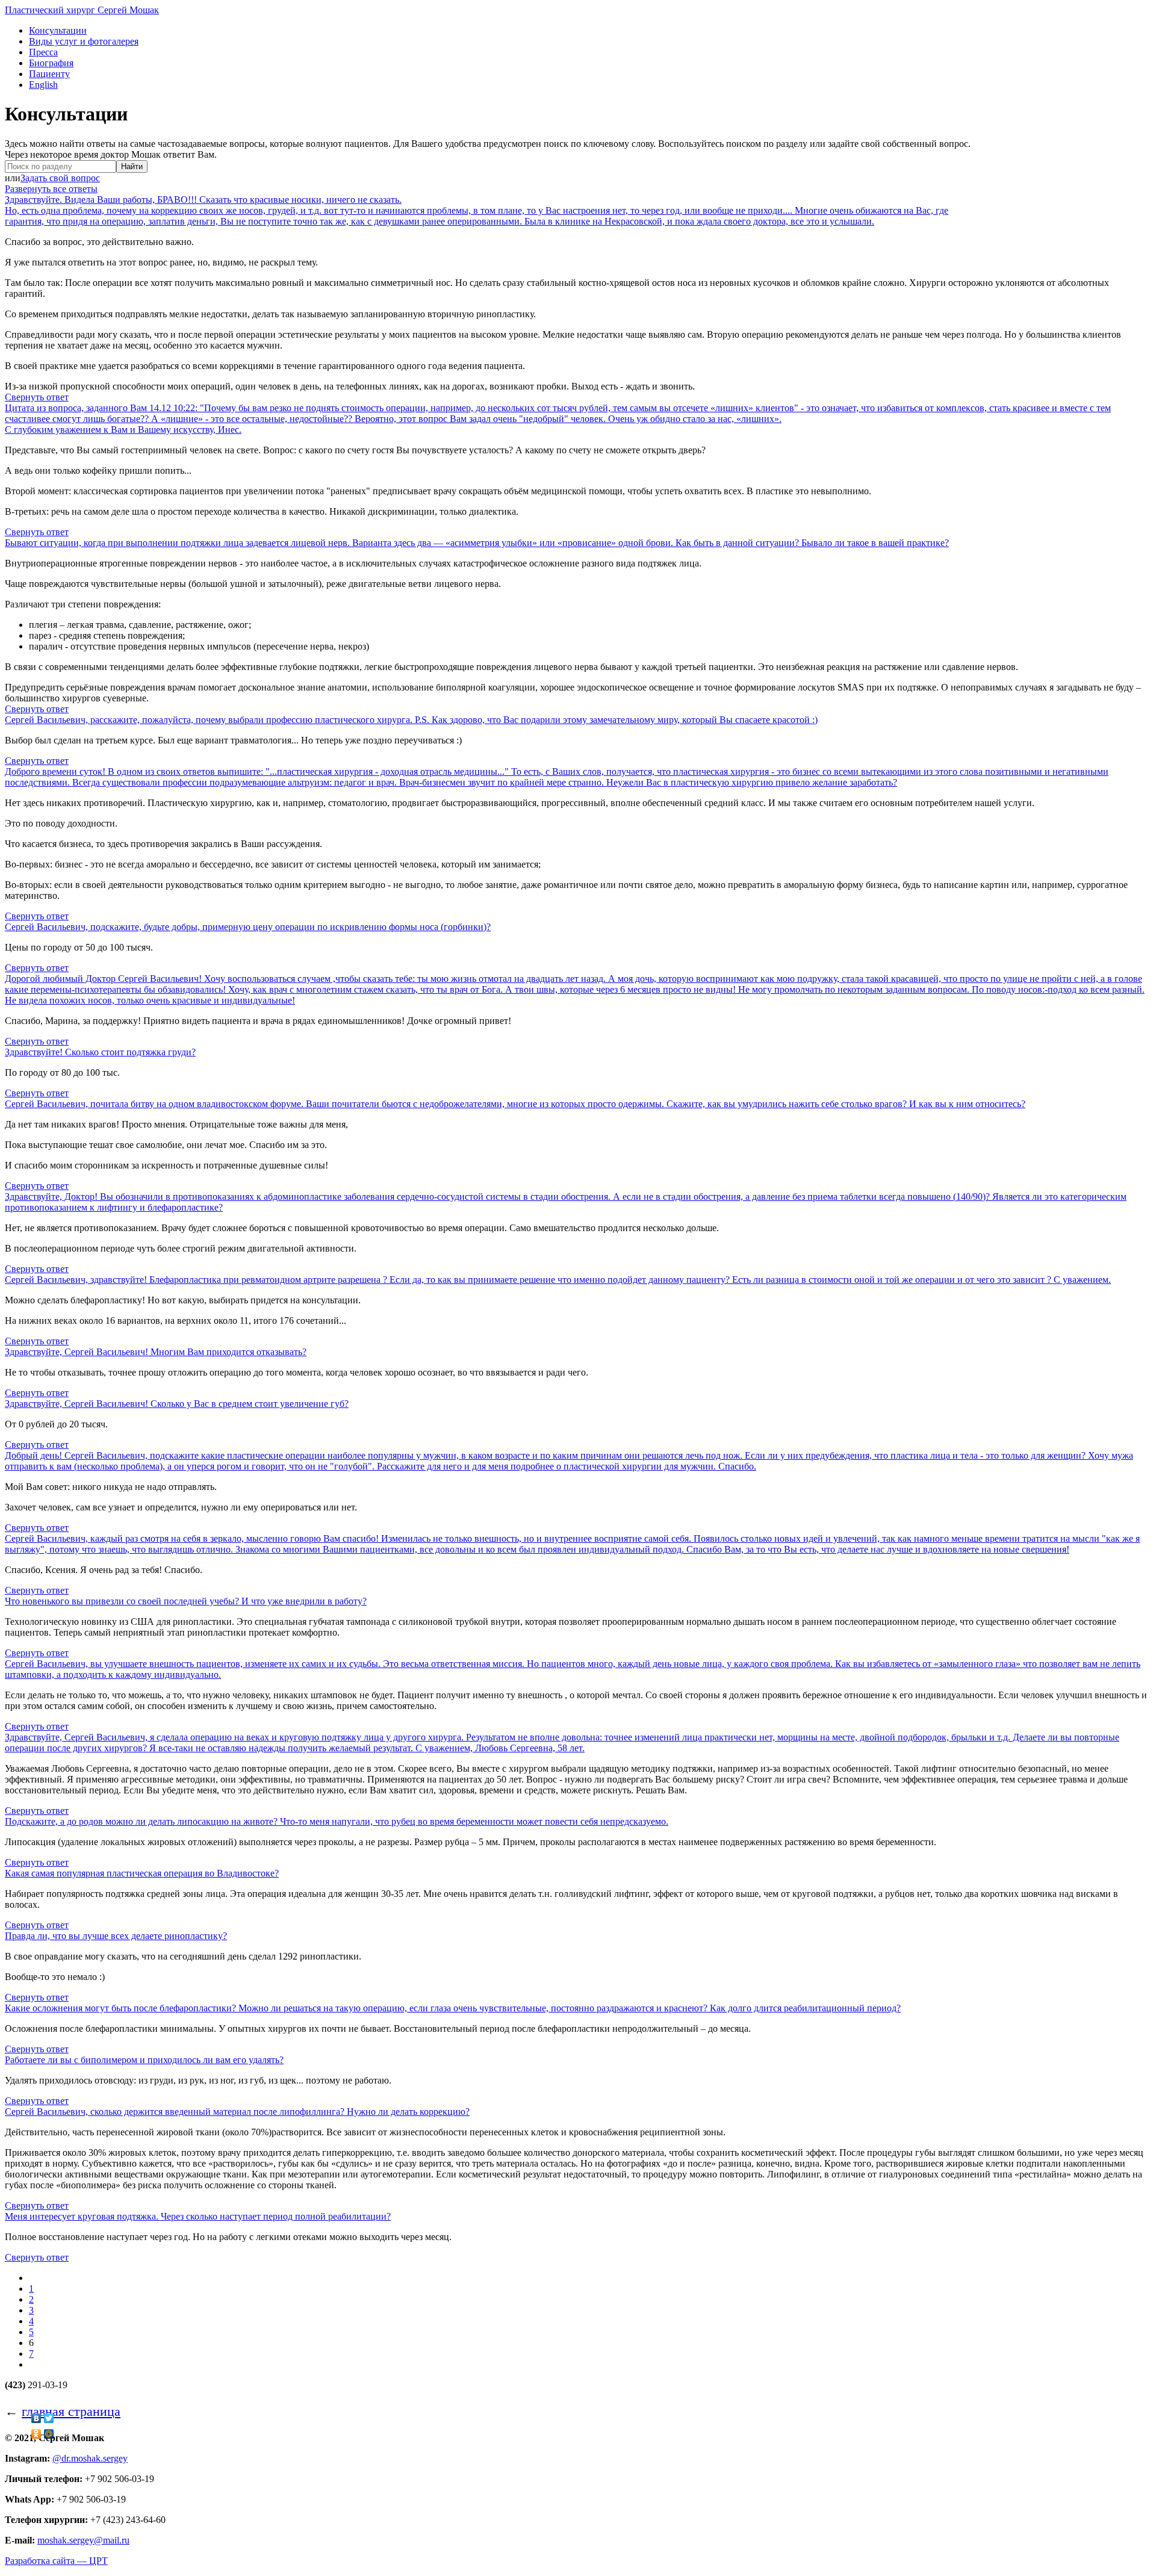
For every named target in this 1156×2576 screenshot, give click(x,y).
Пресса (43, 52)
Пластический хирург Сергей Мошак (82, 10)
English (43, 85)
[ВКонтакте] (36, 2418)
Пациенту (49, 74)
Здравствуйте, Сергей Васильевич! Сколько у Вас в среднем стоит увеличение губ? (177, 1404)
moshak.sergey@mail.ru (83, 2540)
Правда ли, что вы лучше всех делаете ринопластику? (116, 1936)
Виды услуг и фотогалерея (84, 41)
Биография (51, 63)
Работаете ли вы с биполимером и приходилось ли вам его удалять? (144, 2060)
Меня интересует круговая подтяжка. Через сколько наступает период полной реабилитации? (198, 2216)
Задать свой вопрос (60, 178)
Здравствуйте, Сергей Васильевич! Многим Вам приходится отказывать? (156, 1352)
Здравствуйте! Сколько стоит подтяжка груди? (100, 1052)
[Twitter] (49, 2418)
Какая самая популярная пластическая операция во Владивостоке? (142, 1873)
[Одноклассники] (36, 2434)
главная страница (71, 2411)
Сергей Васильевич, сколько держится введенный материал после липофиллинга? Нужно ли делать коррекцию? (237, 2112)
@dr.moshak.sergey (90, 2458)
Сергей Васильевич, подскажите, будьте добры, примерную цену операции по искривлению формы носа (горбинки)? (248, 927)
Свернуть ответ (37, 397)
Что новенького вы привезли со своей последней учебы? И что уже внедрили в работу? (186, 1601)
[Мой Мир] (49, 2434)
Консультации (58, 30)
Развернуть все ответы (51, 189)
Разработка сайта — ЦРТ (56, 2561)
